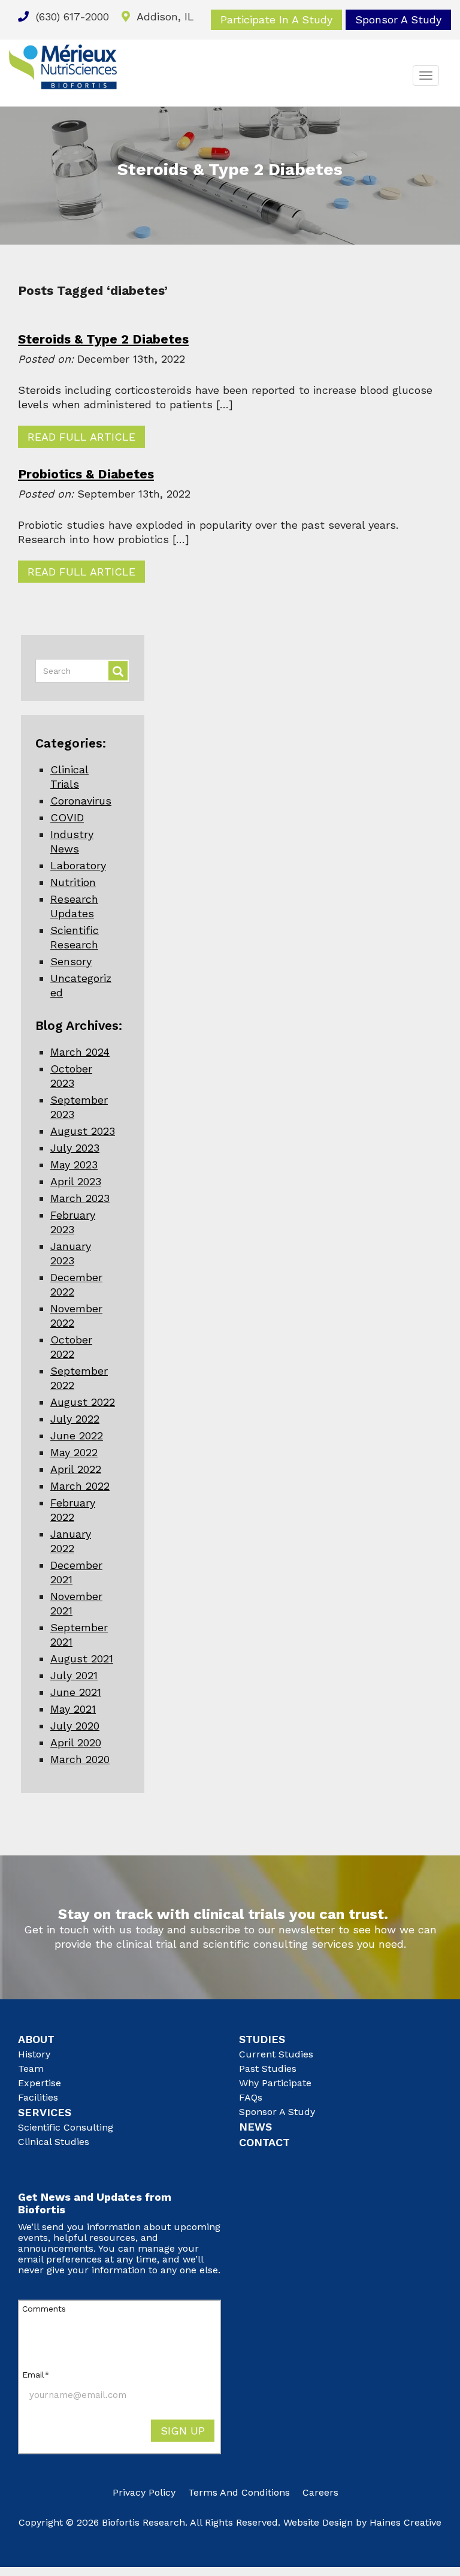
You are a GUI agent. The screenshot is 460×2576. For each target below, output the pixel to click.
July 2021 (74, 1675)
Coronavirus (81, 801)
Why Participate (275, 2083)
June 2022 (77, 1435)
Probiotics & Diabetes (86, 474)
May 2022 (74, 1452)
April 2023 (76, 1181)
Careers (320, 2492)
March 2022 (80, 1486)
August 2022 (83, 1402)
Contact (264, 2142)
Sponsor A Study (398, 19)
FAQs (251, 2097)
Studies (262, 2039)
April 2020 (76, 1742)
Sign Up (183, 2431)
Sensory (71, 961)
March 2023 (80, 1198)
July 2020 (75, 1726)
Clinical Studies (54, 2142)
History (34, 2054)
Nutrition (73, 882)
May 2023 (74, 1165)
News (255, 2127)
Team (31, 2069)
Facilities (38, 2097)
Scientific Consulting (66, 2127)
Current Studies (276, 2054)
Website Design (318, 2522)
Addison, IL (164, 16)
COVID (67, 817)
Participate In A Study (276, 19)
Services (45, 2112)
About (36, 2039)
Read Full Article (81, 437)
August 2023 (83, 1131)
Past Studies (268, 2069)
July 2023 (75, 1148)
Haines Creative (405, 2522)
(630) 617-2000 (71, 16)
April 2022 (76, 1469)
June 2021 (76, 1692)
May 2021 (73, 1709)
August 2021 (82, 1658)
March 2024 (80, 1052)
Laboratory (78, 865)
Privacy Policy (144, 2492)
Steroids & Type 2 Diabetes (103, 339)
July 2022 (75, 1419)
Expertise (40, 2083)
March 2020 (80, 1759)
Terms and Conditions (239, 2492)
